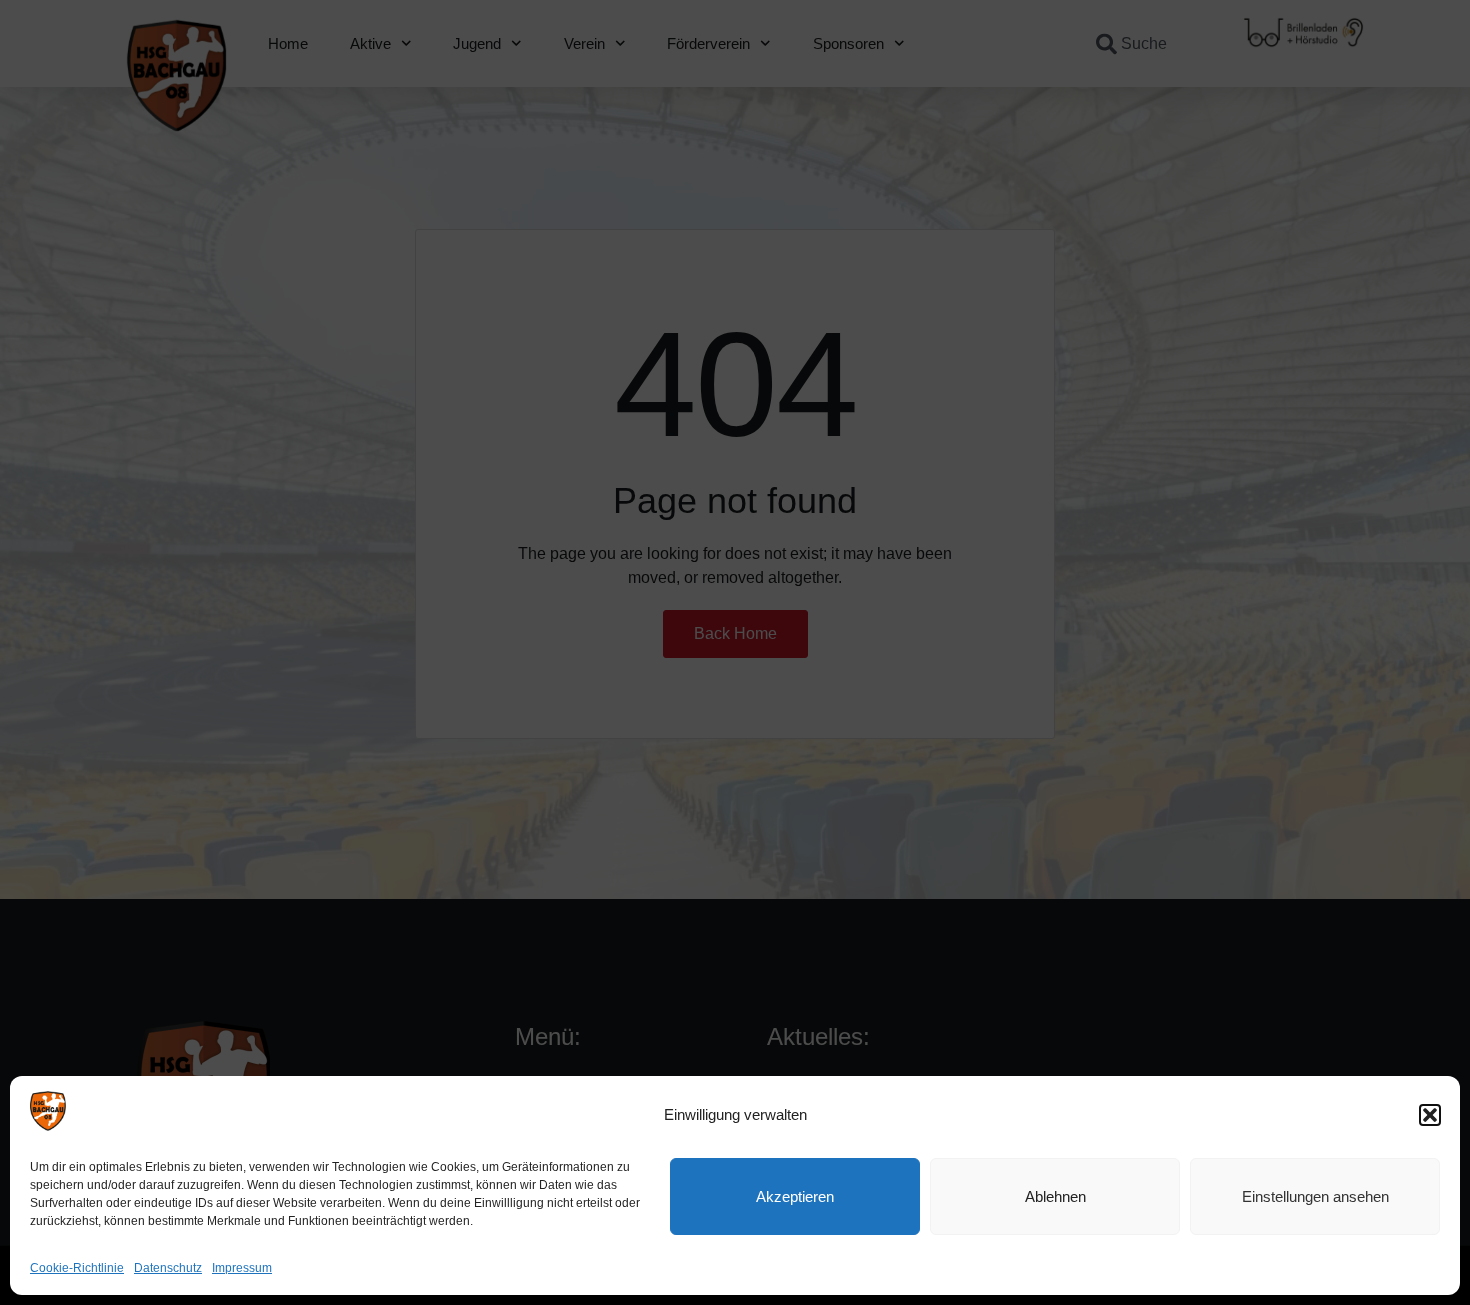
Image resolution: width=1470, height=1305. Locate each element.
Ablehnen (1055, 1196)
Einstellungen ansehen (1315, 1196)
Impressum (242, 1268)
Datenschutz (168, 1268)
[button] (1430, 1115)
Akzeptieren (795, 1196)
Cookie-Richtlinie (77, 1268)
